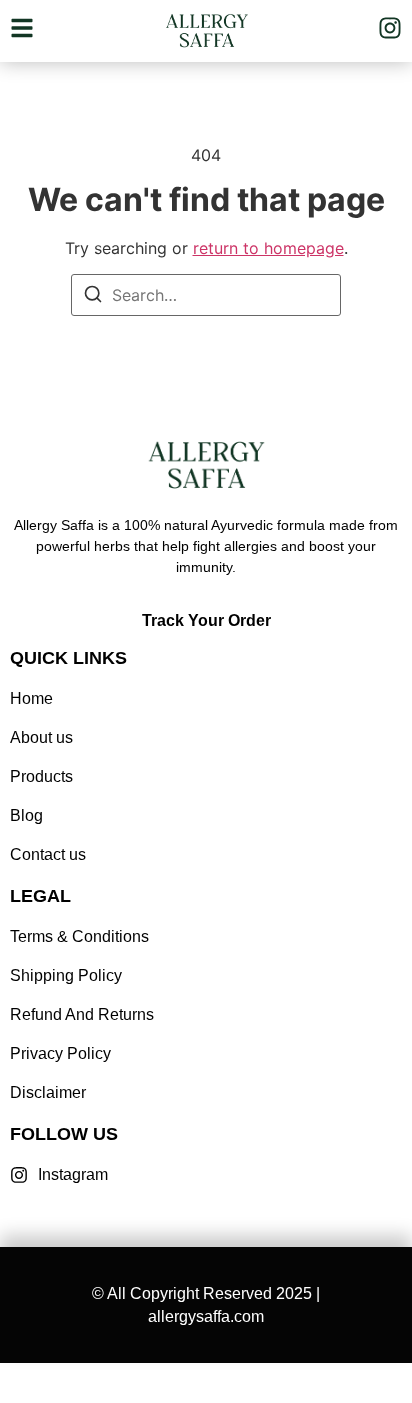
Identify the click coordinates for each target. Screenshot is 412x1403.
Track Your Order (206, 620)
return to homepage (268, 248)
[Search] (93, 297)
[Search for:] (206, 295)
